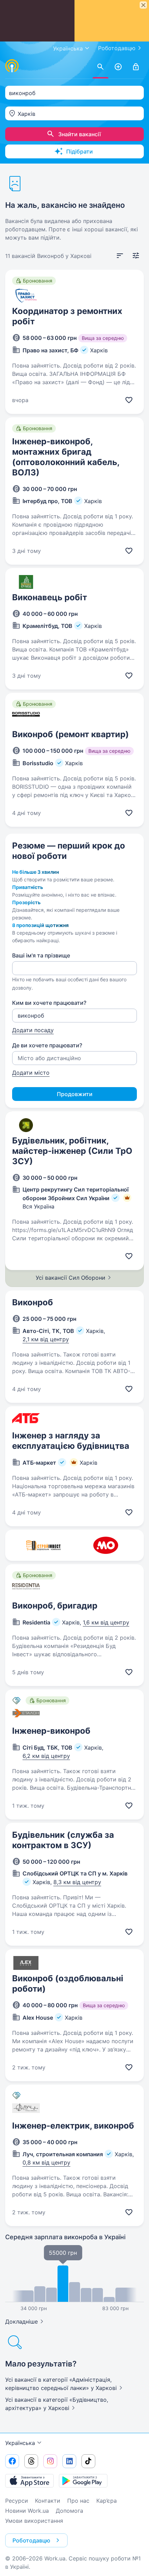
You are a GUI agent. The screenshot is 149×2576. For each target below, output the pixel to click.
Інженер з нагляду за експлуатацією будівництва (71, 1441)
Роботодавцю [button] (31, 2540)
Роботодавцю (117, 48)
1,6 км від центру (106, 1622)
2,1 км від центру (46, 1339)
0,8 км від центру (46, 2162)
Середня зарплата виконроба (65, 2237)
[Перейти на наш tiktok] (88, 2461)
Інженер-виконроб (51, 1731)
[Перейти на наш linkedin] (69, 2461)
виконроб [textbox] (22, 93)
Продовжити (75, 1094)
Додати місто (31, 1073)
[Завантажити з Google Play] (83, 2481)
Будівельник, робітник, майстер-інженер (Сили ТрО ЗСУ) (72, 1151)
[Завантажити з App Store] (29, 2481)
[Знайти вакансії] (100, 67)
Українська (20, 2443)
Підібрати (80, 151)
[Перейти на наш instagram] (50, 2461)
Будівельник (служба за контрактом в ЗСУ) (63, 1840)
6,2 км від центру (46, 1756)
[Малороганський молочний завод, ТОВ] (106, 1545)
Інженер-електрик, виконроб (73, 2126)
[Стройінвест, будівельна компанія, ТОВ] (43, 1545)
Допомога (69, 2511)
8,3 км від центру (77, 1882)
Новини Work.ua (27, 2511)
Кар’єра (107, 2501)
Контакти (48, 2501)
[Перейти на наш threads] (31, 2461)
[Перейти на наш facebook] (12, 2461)
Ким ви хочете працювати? (49, 1003)
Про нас (78, 2501)
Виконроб (33, 1302)
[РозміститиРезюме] (118, 67)
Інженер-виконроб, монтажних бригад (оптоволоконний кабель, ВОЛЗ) (66, 457)
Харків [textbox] (27, 114)
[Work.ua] (12, 66)
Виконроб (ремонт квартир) (71, 734)
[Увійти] (136, 67)
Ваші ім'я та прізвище (41, 955)
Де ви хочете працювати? (47, 1045)
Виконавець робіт (50, 597)
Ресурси (17, 2501)
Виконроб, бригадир (55, 1606)
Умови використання (34, 2521)
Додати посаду (33, 1030)
